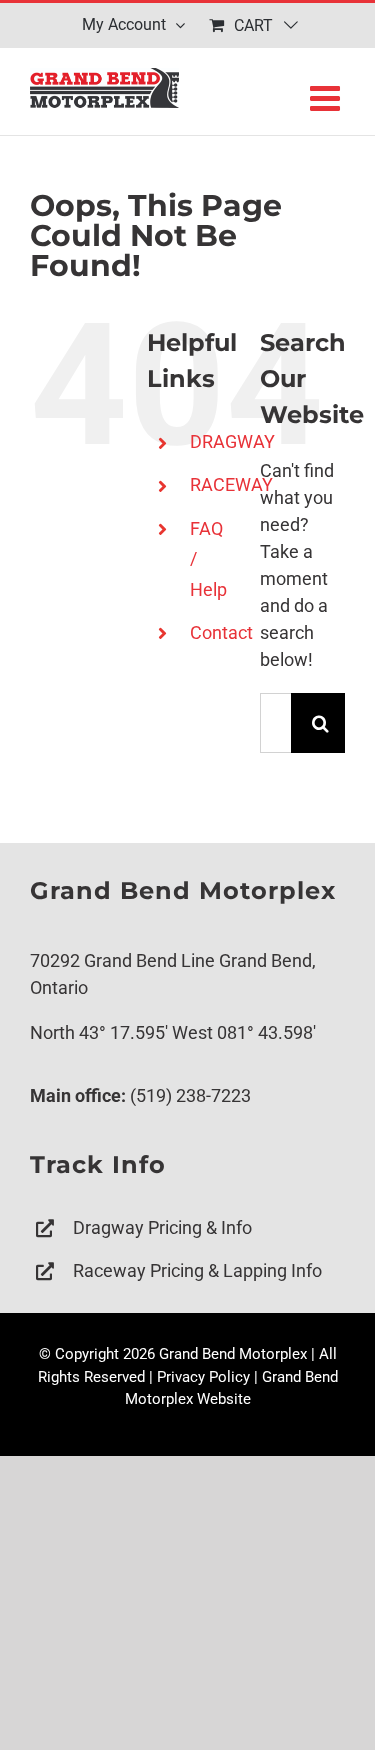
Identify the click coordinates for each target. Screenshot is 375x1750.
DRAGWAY (232, 441)
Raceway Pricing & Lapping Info (197, 1270)
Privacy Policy (203, 1377)
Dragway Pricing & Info (162, 1227)
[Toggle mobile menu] (327, 97)
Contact (221, 632)
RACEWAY (231, 484)
